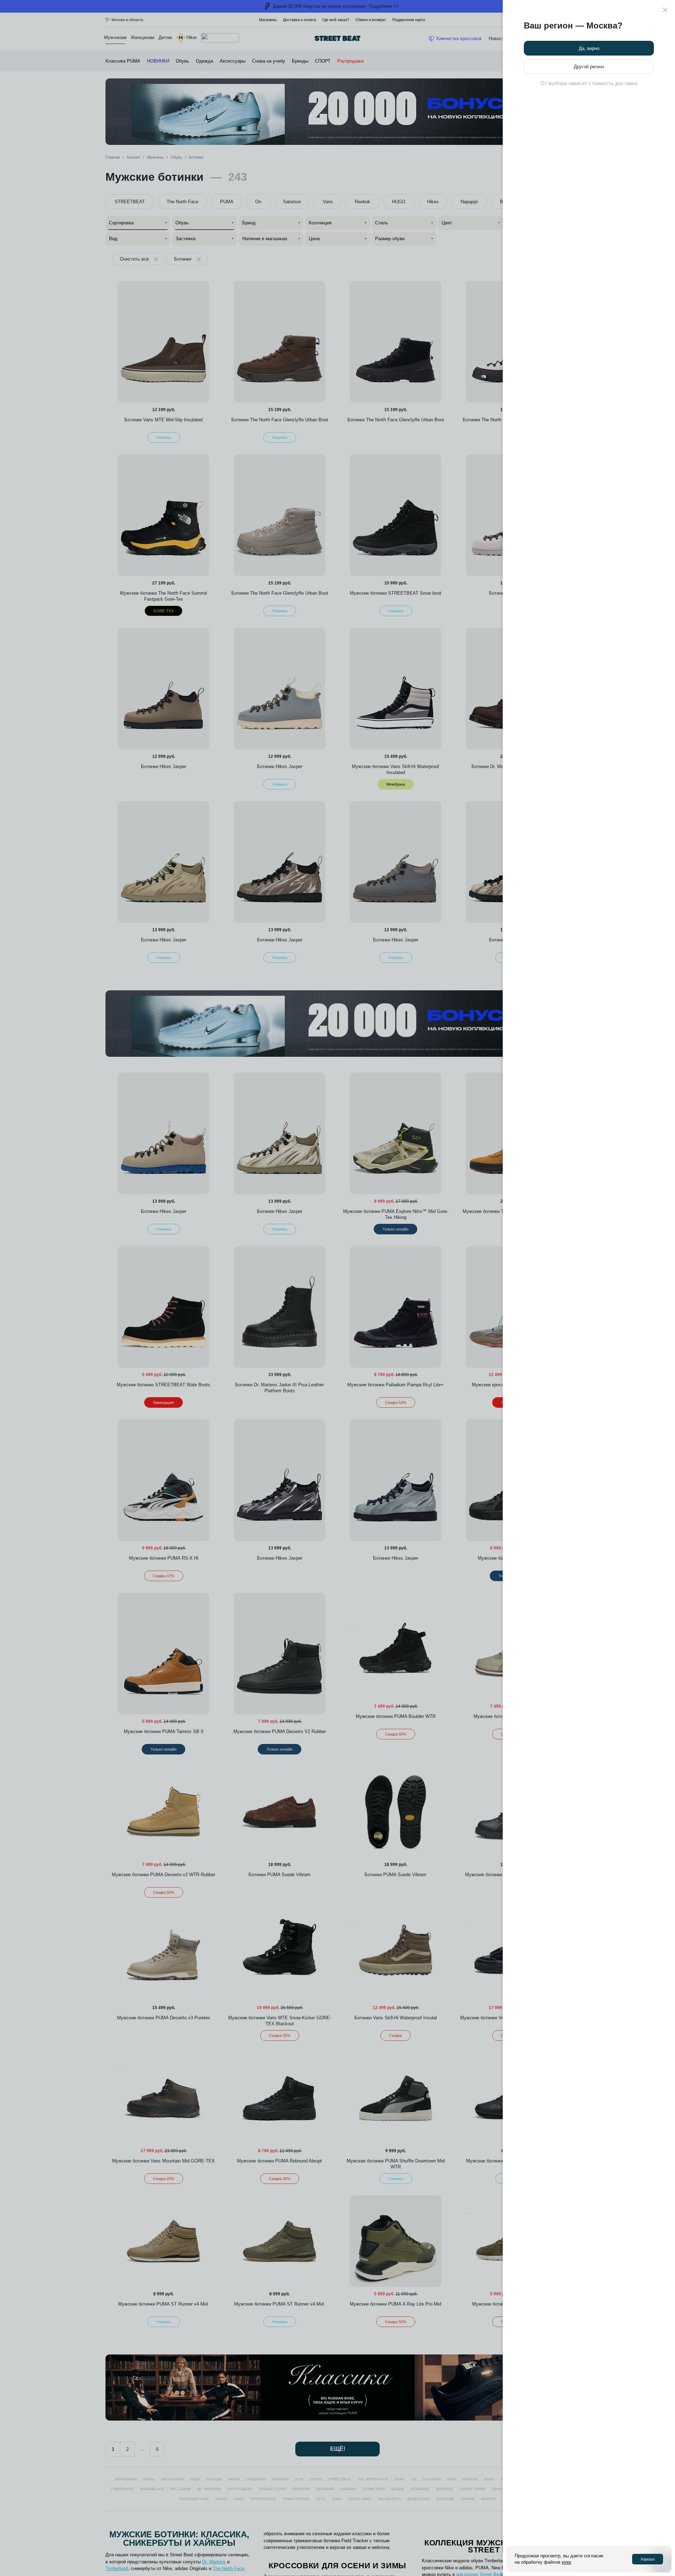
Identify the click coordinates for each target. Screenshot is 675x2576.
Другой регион (589, 67)
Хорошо (648, 2559)
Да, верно (589, 48)
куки (566, 2562)
